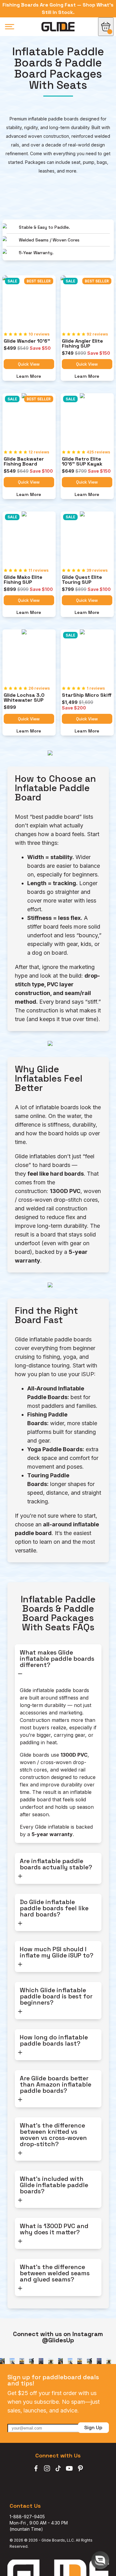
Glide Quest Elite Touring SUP (83, 580)
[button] (100, 2560)
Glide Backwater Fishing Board (24, 462)
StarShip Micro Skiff (87, 695)
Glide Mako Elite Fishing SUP (24, 580)
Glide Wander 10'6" (27, 341)
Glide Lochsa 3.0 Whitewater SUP (25, 698)
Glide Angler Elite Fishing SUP (83, 344)
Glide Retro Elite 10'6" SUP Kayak (82, 462)
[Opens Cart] (106, 27)
